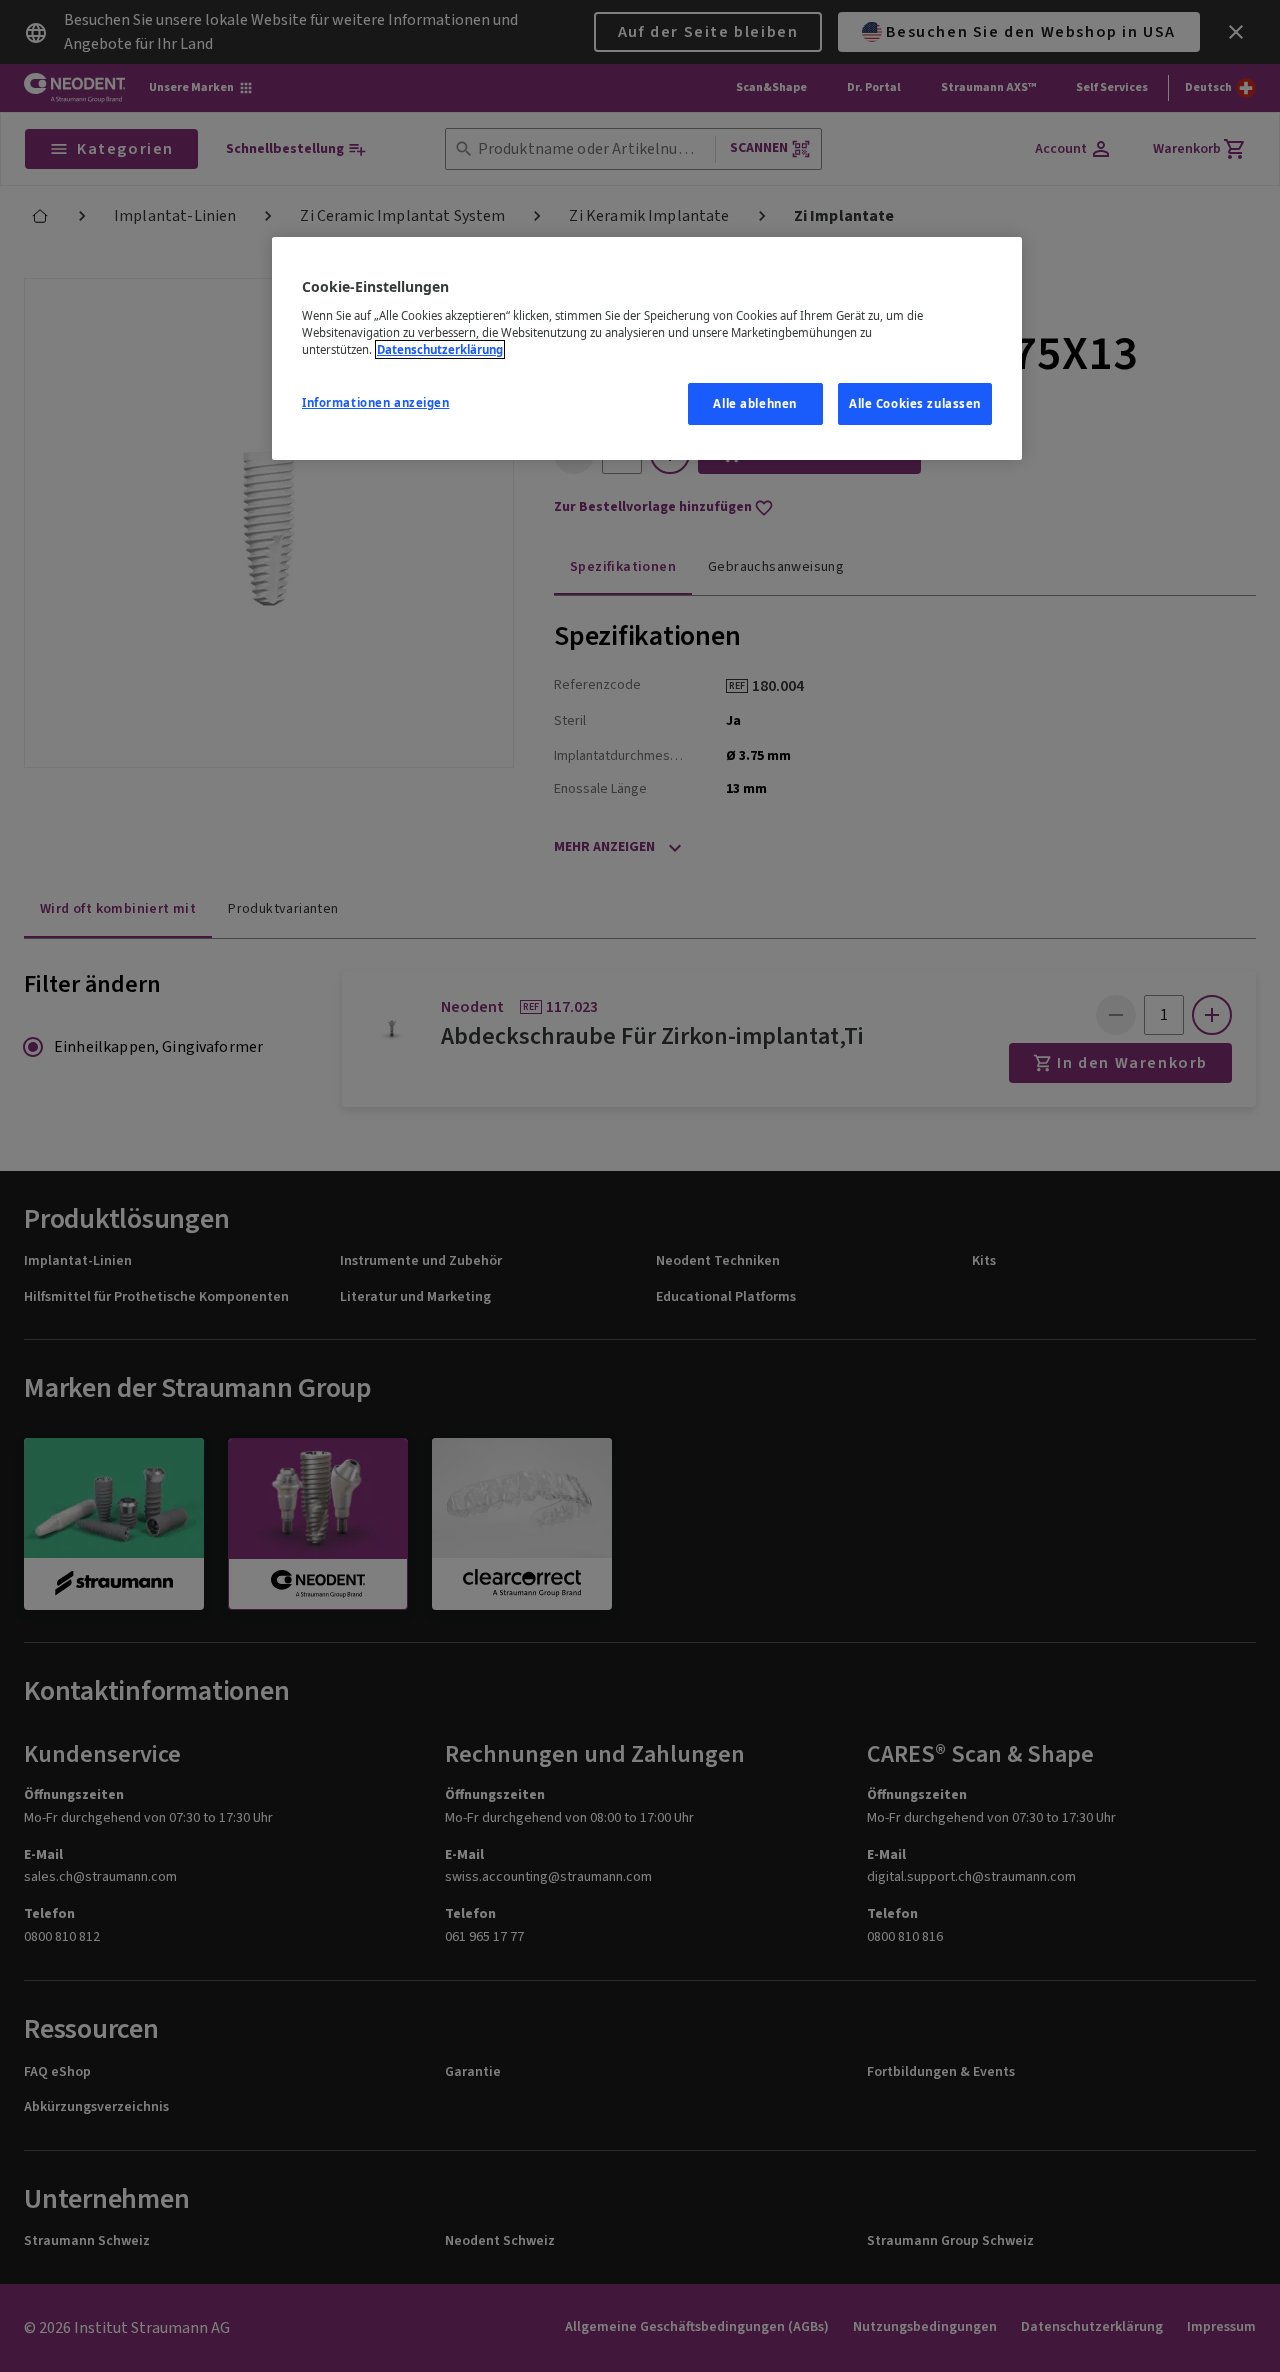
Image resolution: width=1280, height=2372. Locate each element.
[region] (647, 348)
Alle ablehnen (754, 403)
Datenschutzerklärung (440, 349)
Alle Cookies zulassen (915, 403)
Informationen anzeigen (376, 402)
